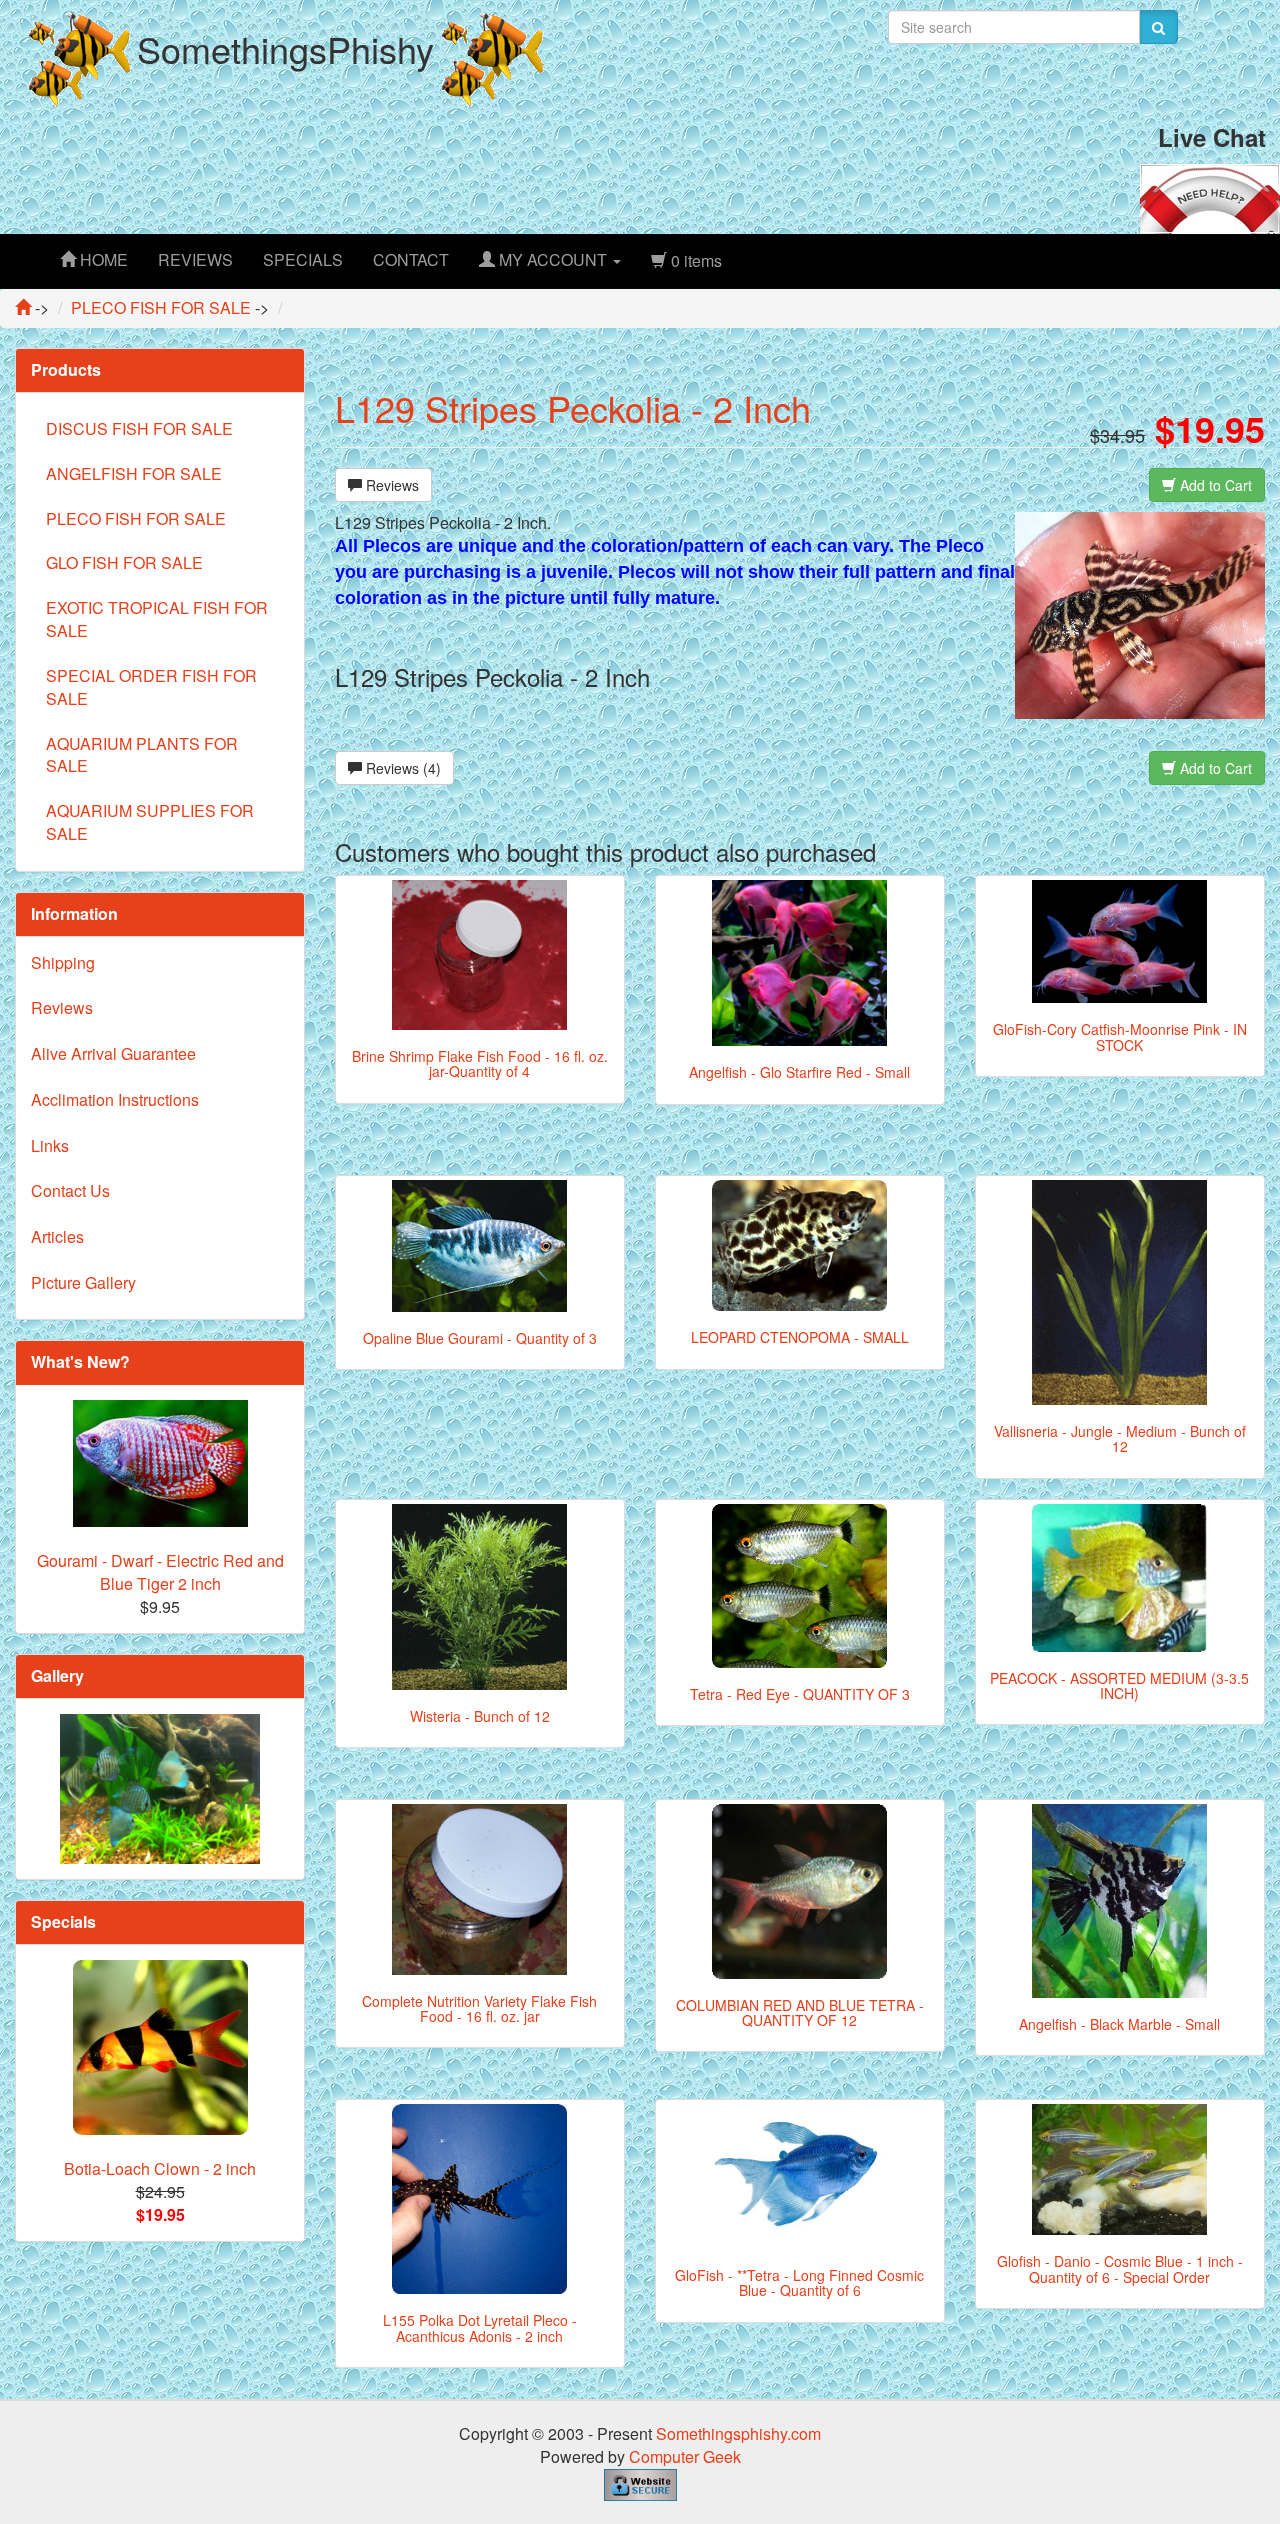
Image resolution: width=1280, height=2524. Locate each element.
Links (50, 1145)
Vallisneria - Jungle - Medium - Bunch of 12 (1120, 1438)
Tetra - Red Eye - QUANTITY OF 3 (800, 1694)
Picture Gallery (83, 1282)
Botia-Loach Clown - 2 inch (160, 2168)
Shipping (63, 962)
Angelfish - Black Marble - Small (1119, 2024)
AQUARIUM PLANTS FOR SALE (142, 755)
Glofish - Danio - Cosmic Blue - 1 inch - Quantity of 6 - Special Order (1120, 2268)
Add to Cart (1214, 485)
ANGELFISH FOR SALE (134, 473)
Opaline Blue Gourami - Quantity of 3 (480, 1338)
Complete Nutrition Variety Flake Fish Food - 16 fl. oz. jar (479, 2008)
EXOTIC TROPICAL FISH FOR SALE (157, 619)
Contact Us (70, 1190)
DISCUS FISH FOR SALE (139, 428)
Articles (57, 1236)
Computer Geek (685, 2456)
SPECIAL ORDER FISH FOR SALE (151, 687)
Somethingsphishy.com (738, 2433)
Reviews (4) (401, 768)
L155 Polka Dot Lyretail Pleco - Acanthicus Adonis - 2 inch (480, 2327)
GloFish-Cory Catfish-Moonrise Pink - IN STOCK (1120, 1036)
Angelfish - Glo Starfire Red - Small (799, 1072)
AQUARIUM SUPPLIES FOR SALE (150, 822)
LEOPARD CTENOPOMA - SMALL (800, 1337)
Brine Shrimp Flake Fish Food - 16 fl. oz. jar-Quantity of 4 (480, 1063)
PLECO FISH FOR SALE (136, 518)
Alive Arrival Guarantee (113, 1053)
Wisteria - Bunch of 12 (480, 1716)
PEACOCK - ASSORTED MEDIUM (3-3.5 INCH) (1119, 1685)
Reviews (390, 485)
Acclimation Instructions (115, 1099)
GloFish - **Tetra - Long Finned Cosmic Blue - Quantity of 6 (799, 2282)
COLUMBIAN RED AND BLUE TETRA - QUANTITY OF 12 (800, 2012)
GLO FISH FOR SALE (124, 562)
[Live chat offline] (1210, 196)
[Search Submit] (1158, 27)
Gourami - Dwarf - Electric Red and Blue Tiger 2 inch (160, 1572)
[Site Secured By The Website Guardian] (640, 2482)
